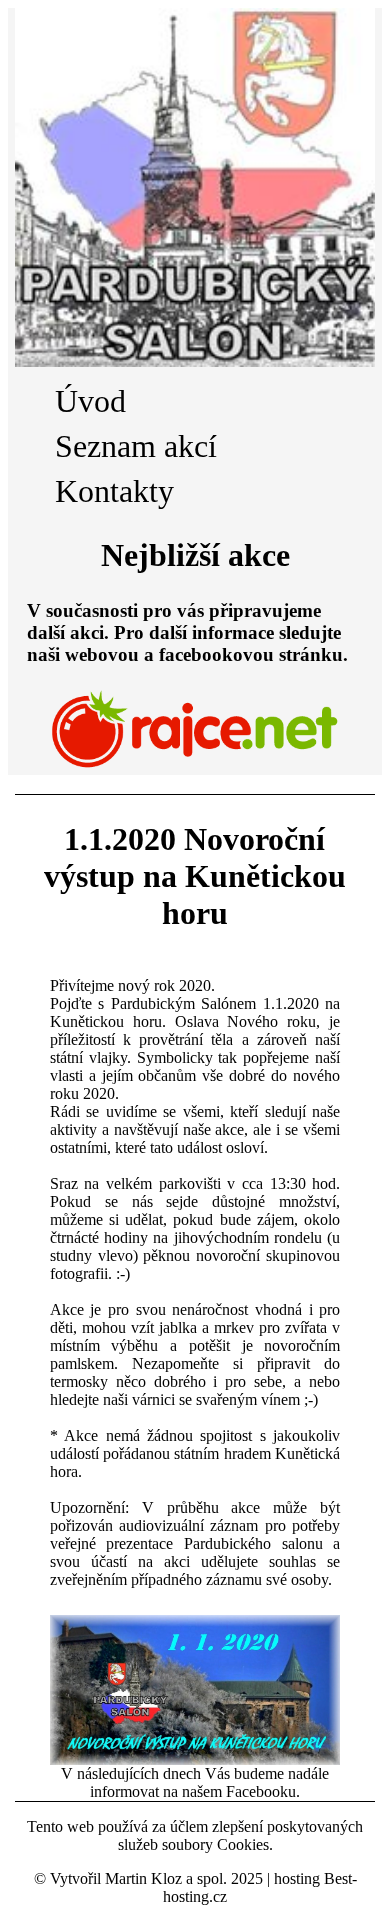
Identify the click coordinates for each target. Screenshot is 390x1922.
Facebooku (261, 1791)
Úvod (90, 401)
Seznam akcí (136, 446)
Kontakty (114, 491)
